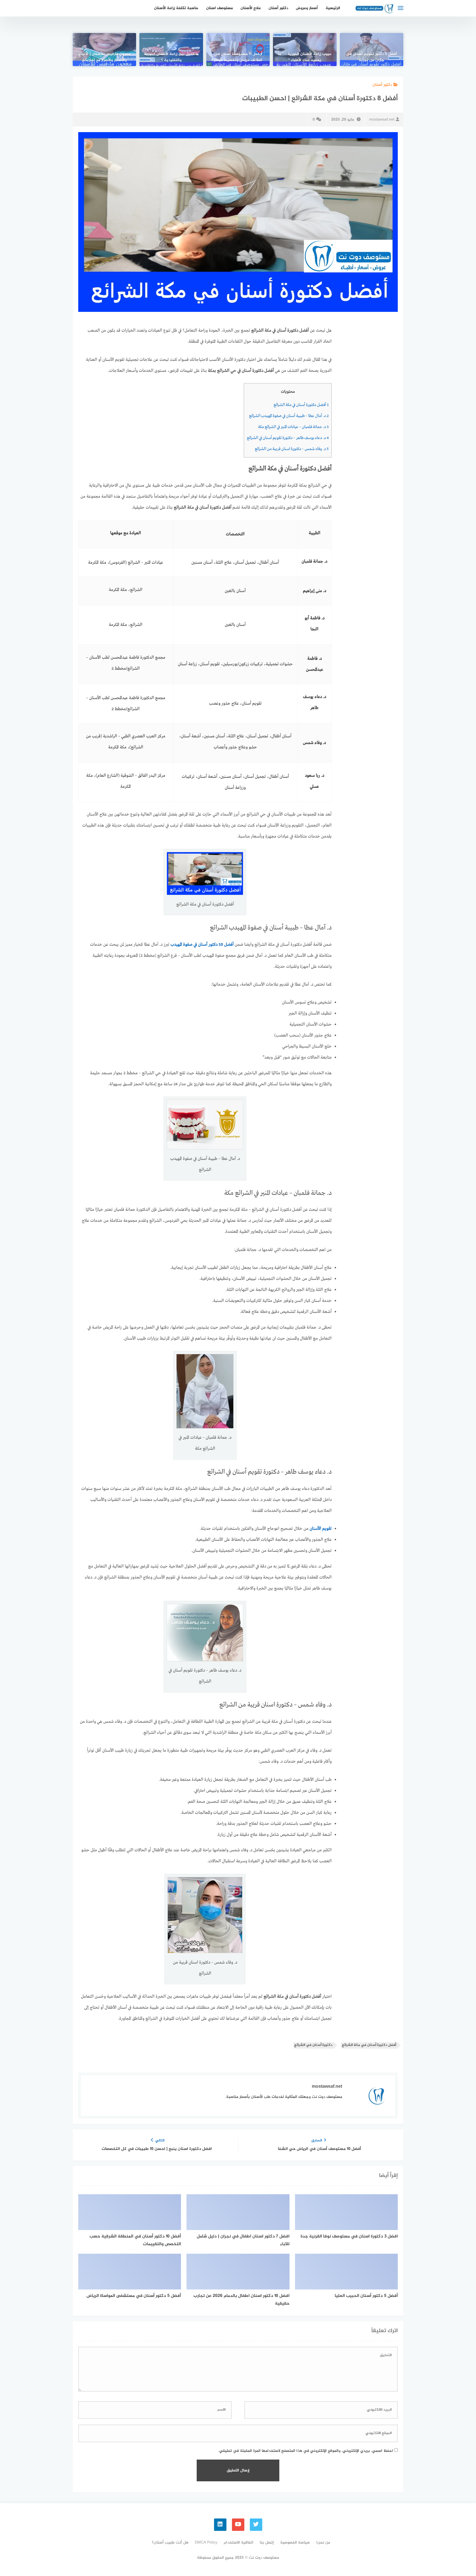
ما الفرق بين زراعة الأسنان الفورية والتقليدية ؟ (171, 57)
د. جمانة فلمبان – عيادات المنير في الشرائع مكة (293, 427)
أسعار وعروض (307, 8)
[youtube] (238, 2525)
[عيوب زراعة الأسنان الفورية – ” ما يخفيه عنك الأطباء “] (305, 50)
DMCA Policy (206, 2543)
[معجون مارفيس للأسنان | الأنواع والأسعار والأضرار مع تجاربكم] (104, 50)
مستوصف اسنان (219, 8)
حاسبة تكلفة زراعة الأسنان (176, 8)
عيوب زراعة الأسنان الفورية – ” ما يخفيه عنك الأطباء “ (305, 57)
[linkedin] (220, 2525)
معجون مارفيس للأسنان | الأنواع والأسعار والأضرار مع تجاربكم (105, 57)
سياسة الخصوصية (295, 2543)
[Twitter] (256, 2525)
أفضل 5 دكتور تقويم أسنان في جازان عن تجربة (372, 57)
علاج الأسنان (251, 8)
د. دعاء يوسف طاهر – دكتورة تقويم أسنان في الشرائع (288, 438)
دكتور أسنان (278, 8)
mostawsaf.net (382, 120)
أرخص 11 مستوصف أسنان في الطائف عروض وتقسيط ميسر (238, 57)
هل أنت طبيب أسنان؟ (170, 2543)
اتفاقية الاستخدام (239, 2543)
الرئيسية (333, 8)
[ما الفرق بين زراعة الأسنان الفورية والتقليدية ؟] (171, 50)
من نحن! (323, 2543)
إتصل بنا (267, 2543)
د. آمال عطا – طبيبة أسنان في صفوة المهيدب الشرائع (289, 416)
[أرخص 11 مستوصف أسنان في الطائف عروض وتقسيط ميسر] (238, 50)
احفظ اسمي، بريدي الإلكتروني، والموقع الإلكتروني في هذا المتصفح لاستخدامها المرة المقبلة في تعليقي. (306, 2451)
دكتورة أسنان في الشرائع (313, 2045)
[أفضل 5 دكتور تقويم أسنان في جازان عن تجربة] (372, 50)
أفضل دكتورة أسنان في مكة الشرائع (301, 405)
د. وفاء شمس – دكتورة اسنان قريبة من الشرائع (292, 449)
